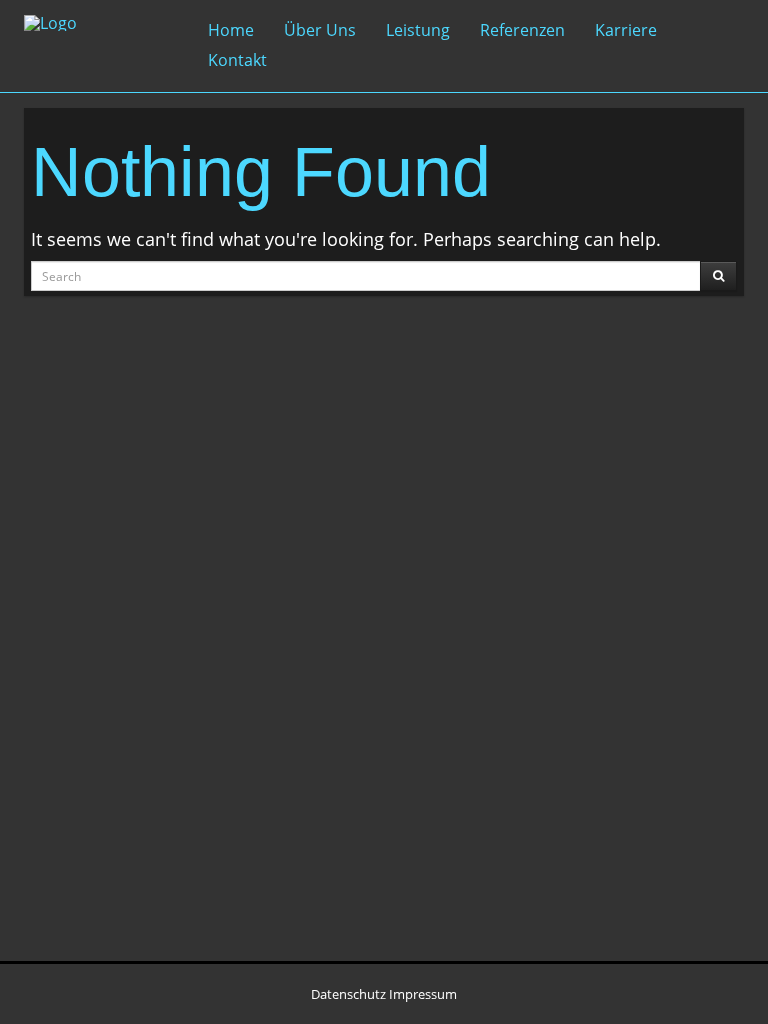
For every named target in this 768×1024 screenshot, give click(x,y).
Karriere (626, 30)
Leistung (418, 30)
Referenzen (522, 30)
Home (231, 30)
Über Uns (320, 30)
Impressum (423, 994)
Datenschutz (348, 994)
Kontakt (237, 60)
